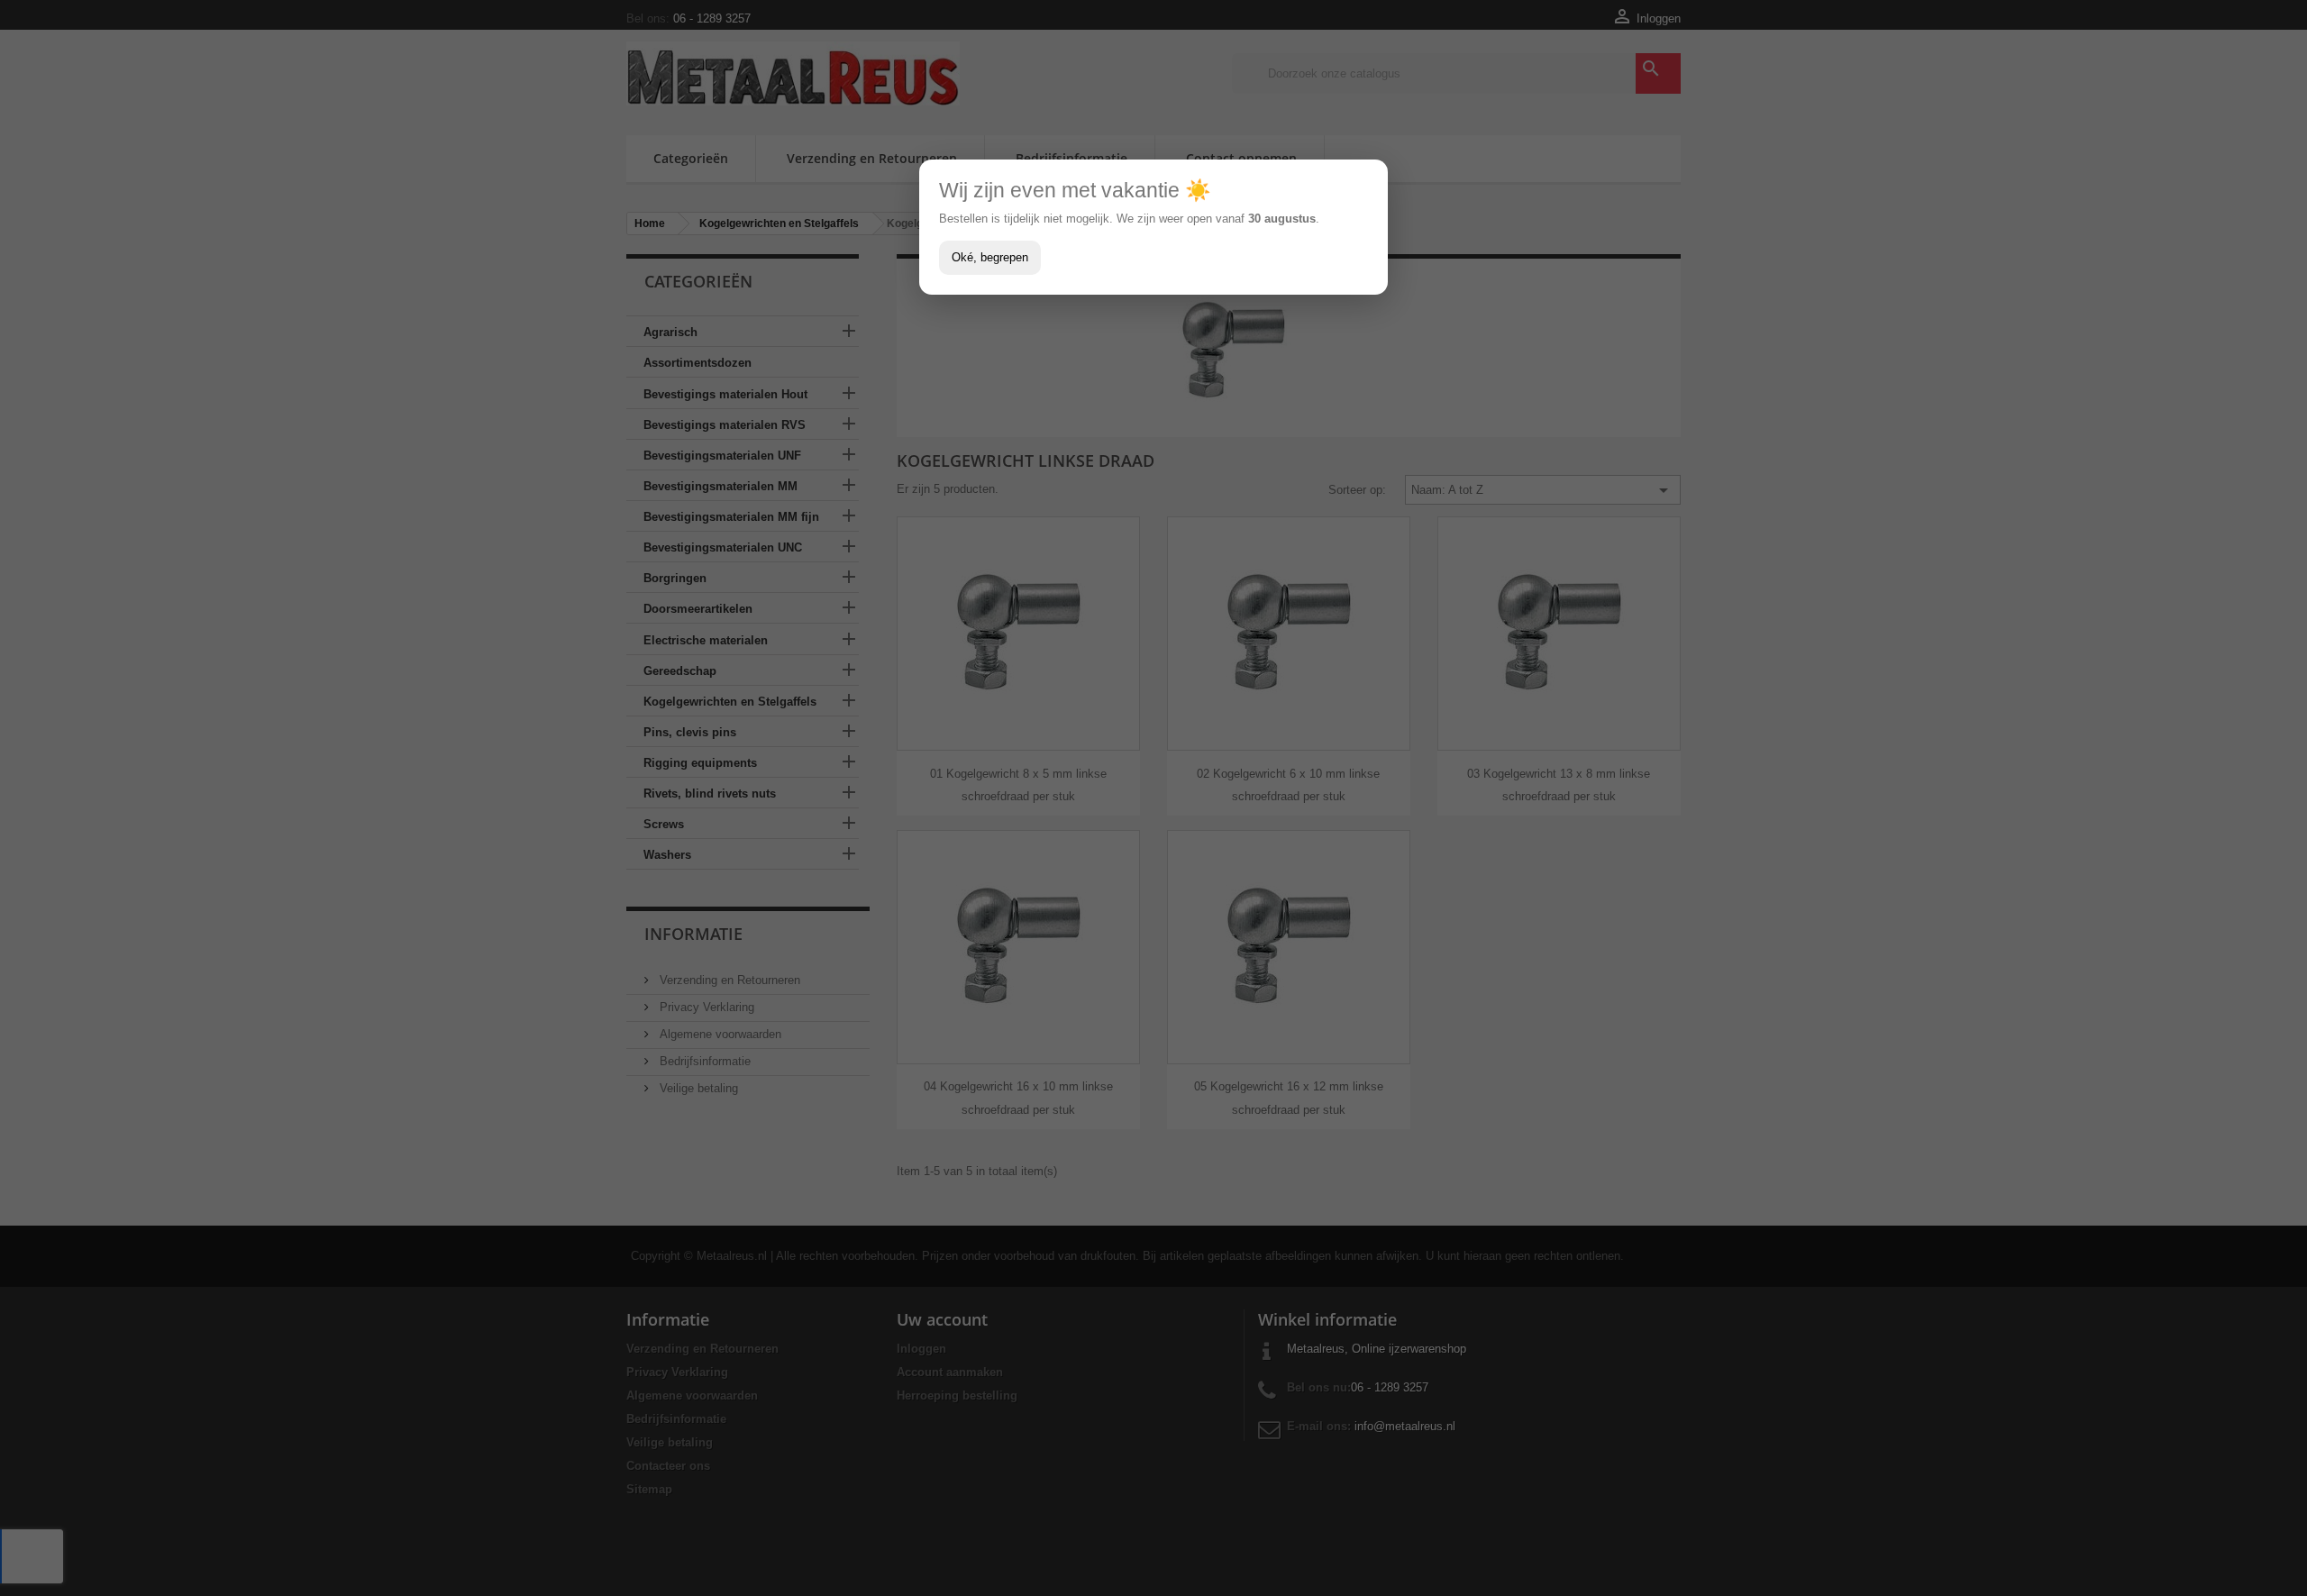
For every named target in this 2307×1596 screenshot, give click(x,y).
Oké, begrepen (990, 257)
